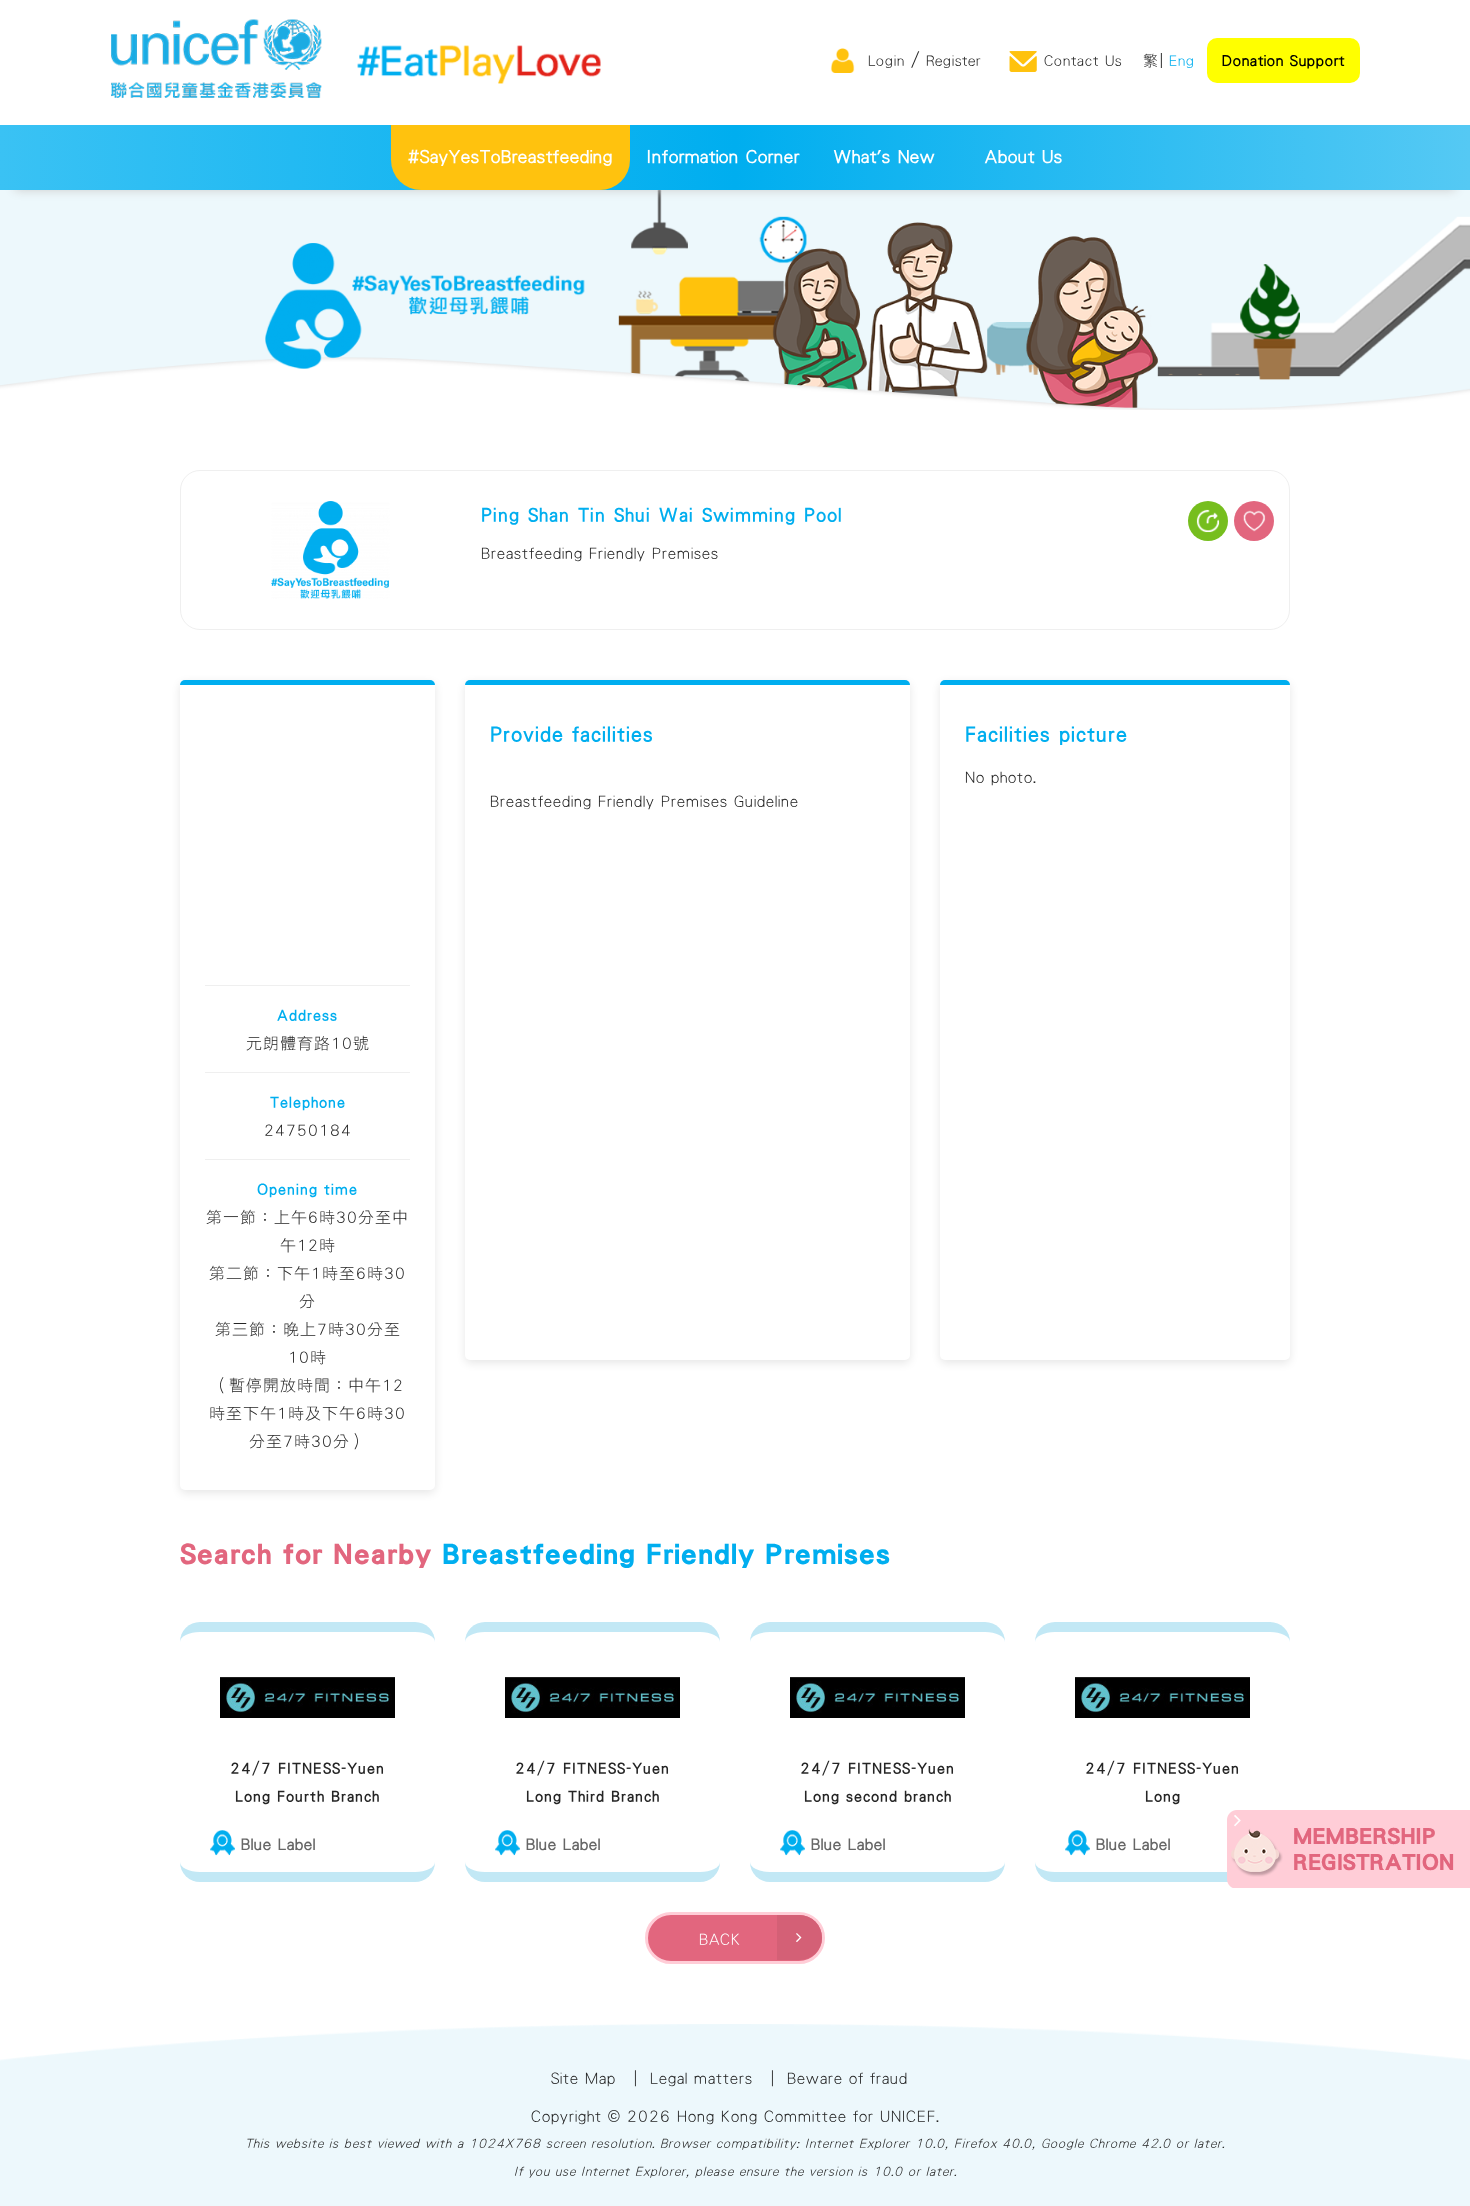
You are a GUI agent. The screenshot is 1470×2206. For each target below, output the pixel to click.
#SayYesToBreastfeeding (510, 157)
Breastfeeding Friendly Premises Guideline (644, 801)
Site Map (583, 2078)
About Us (1024, 157)
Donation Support (1283, 60)
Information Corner (723, 157)
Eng (1182, 60)
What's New (884, 157)
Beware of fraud (847, 2078)
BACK (726, 1939)
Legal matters (701, 2078)
